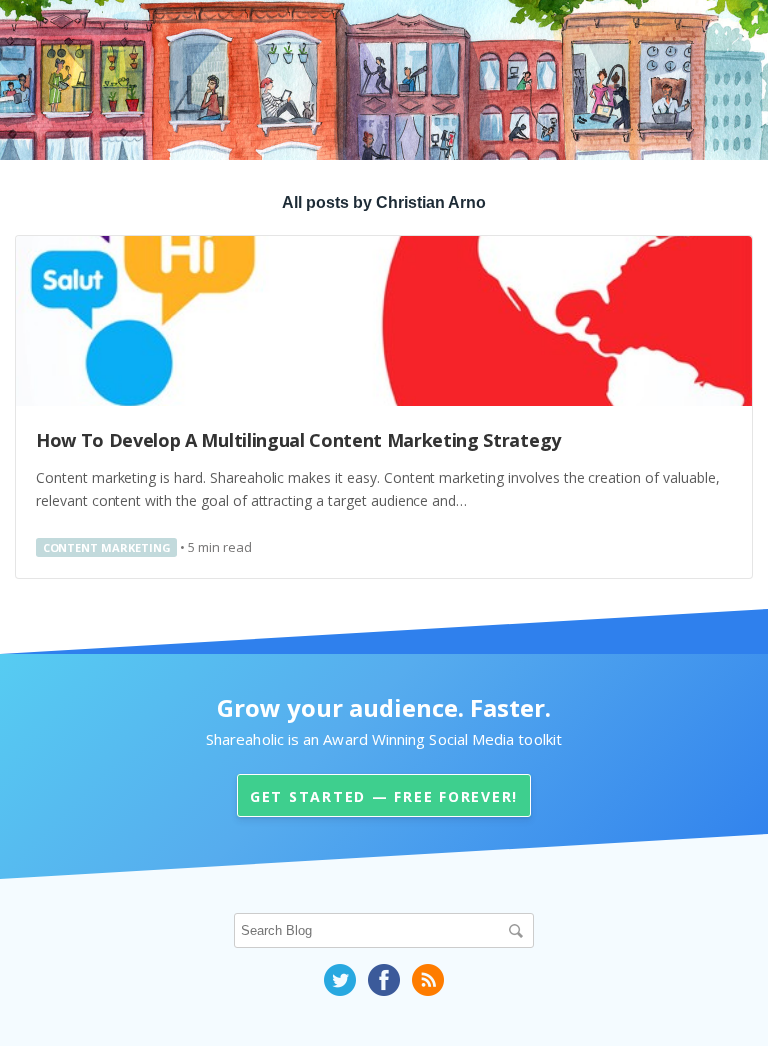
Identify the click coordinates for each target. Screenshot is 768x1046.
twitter (340, 980)
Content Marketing (107, 547)
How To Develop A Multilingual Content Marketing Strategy (298, 440)
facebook (384, 980)
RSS (428, 980)
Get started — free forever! (384, 796)
